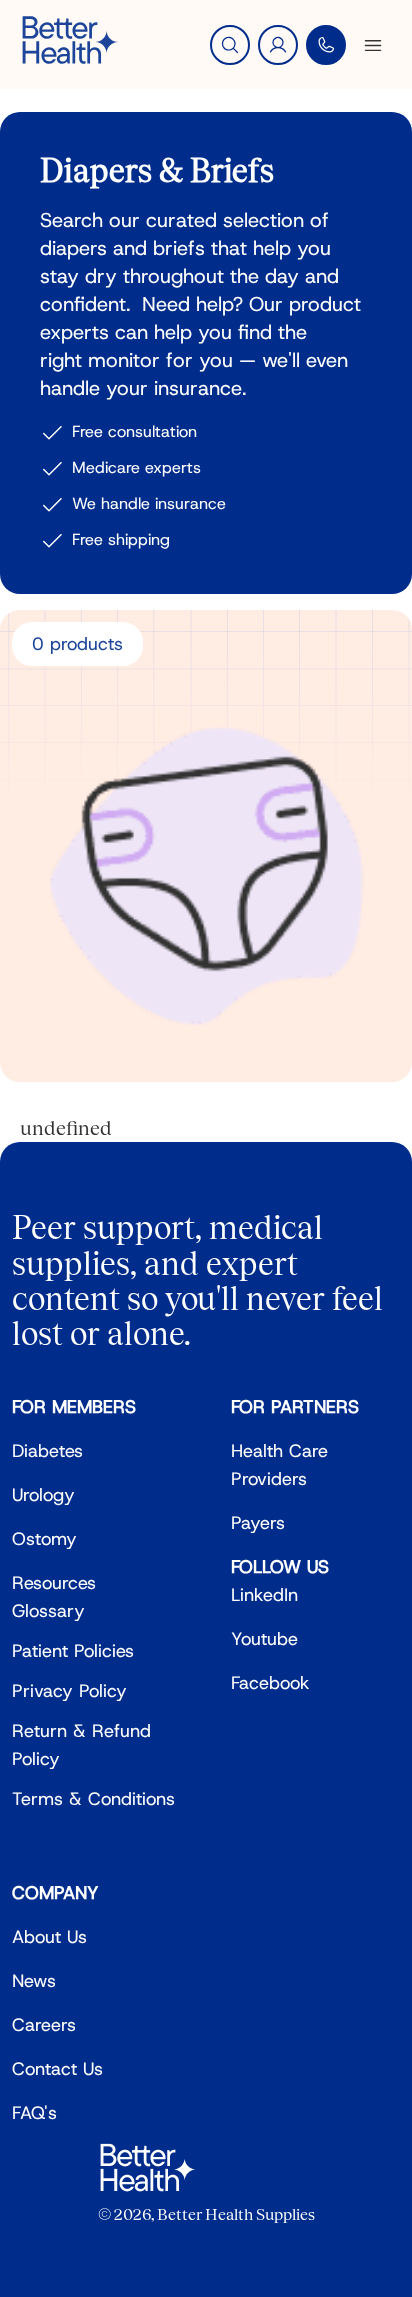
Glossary (48, 1611)
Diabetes (47, 1451)
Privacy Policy (69, 1691)
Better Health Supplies (236, 2214)
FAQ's (34, 2113)
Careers (44, 2025)
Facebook (270, 1683)
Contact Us (57, 2069)
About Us (49, 1937)
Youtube (264, 1639)
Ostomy (44, 1539)
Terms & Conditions (93, 1799)
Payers (258, 1523)
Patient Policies (73, 1651)
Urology (43, 1495)
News (34, 1981)
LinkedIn (264, 1595)
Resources (54, 1583)
